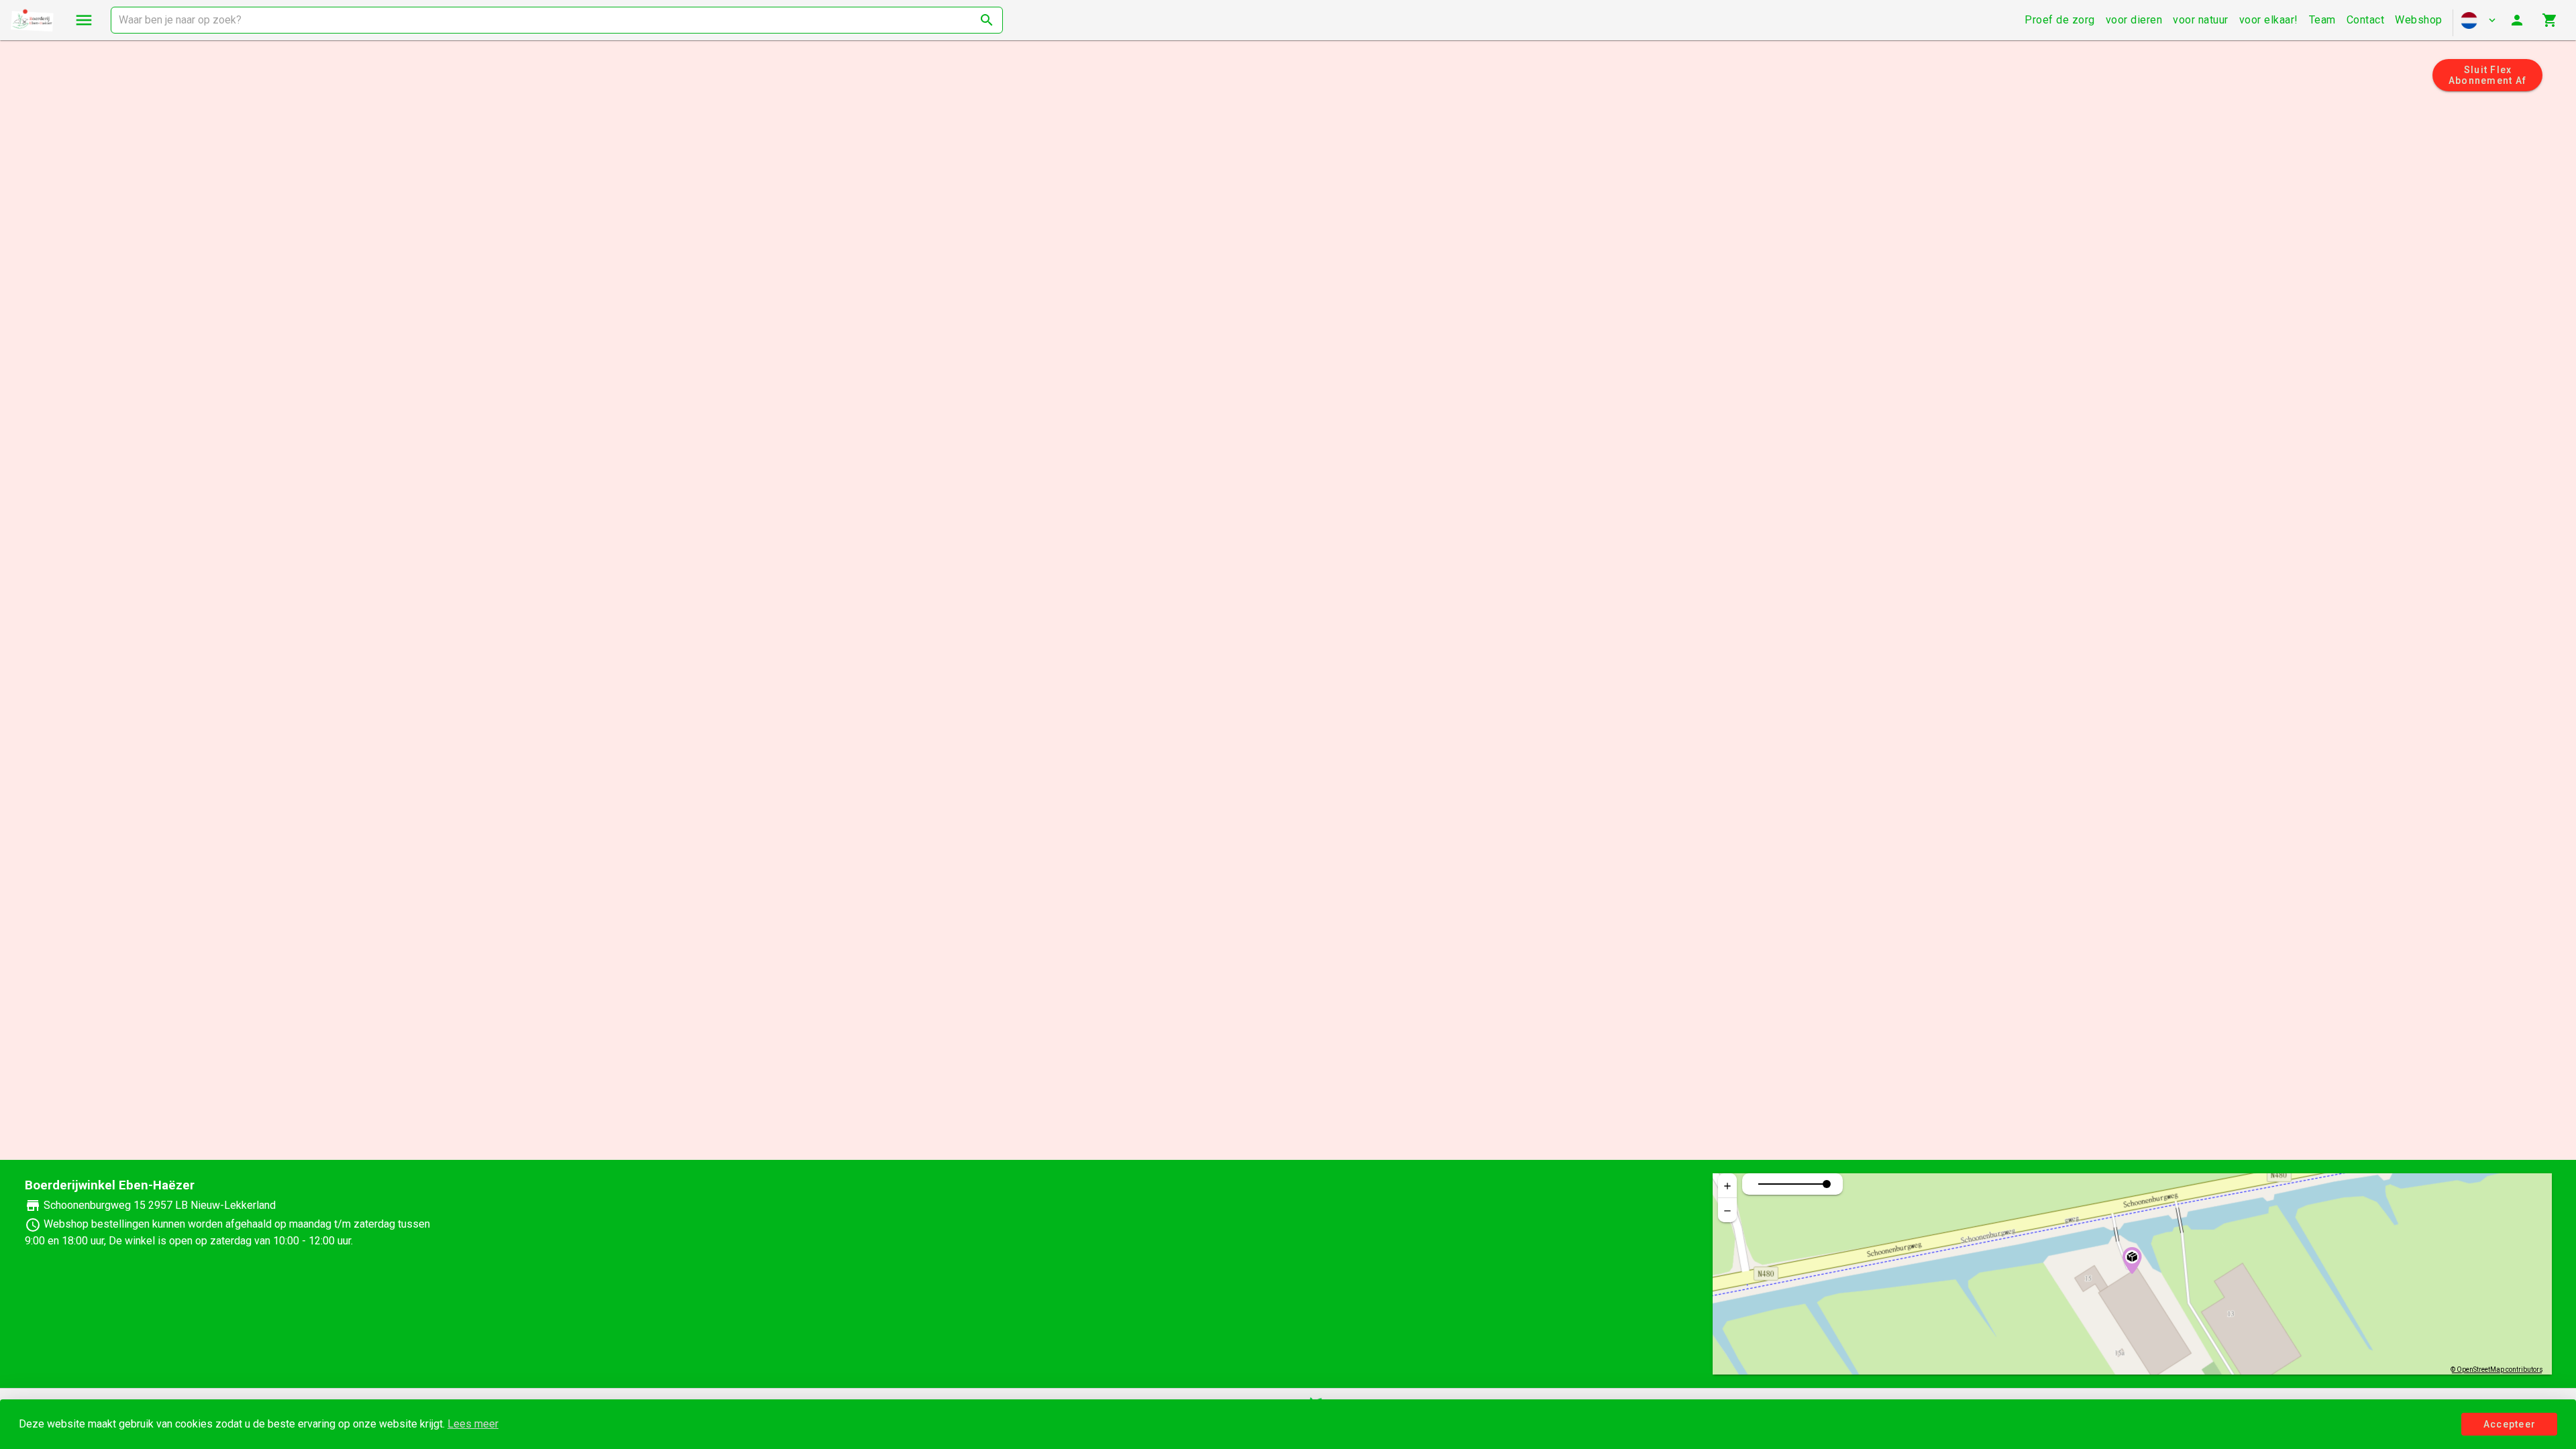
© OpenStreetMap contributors (2497, 1370)
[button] (2060, 20)
